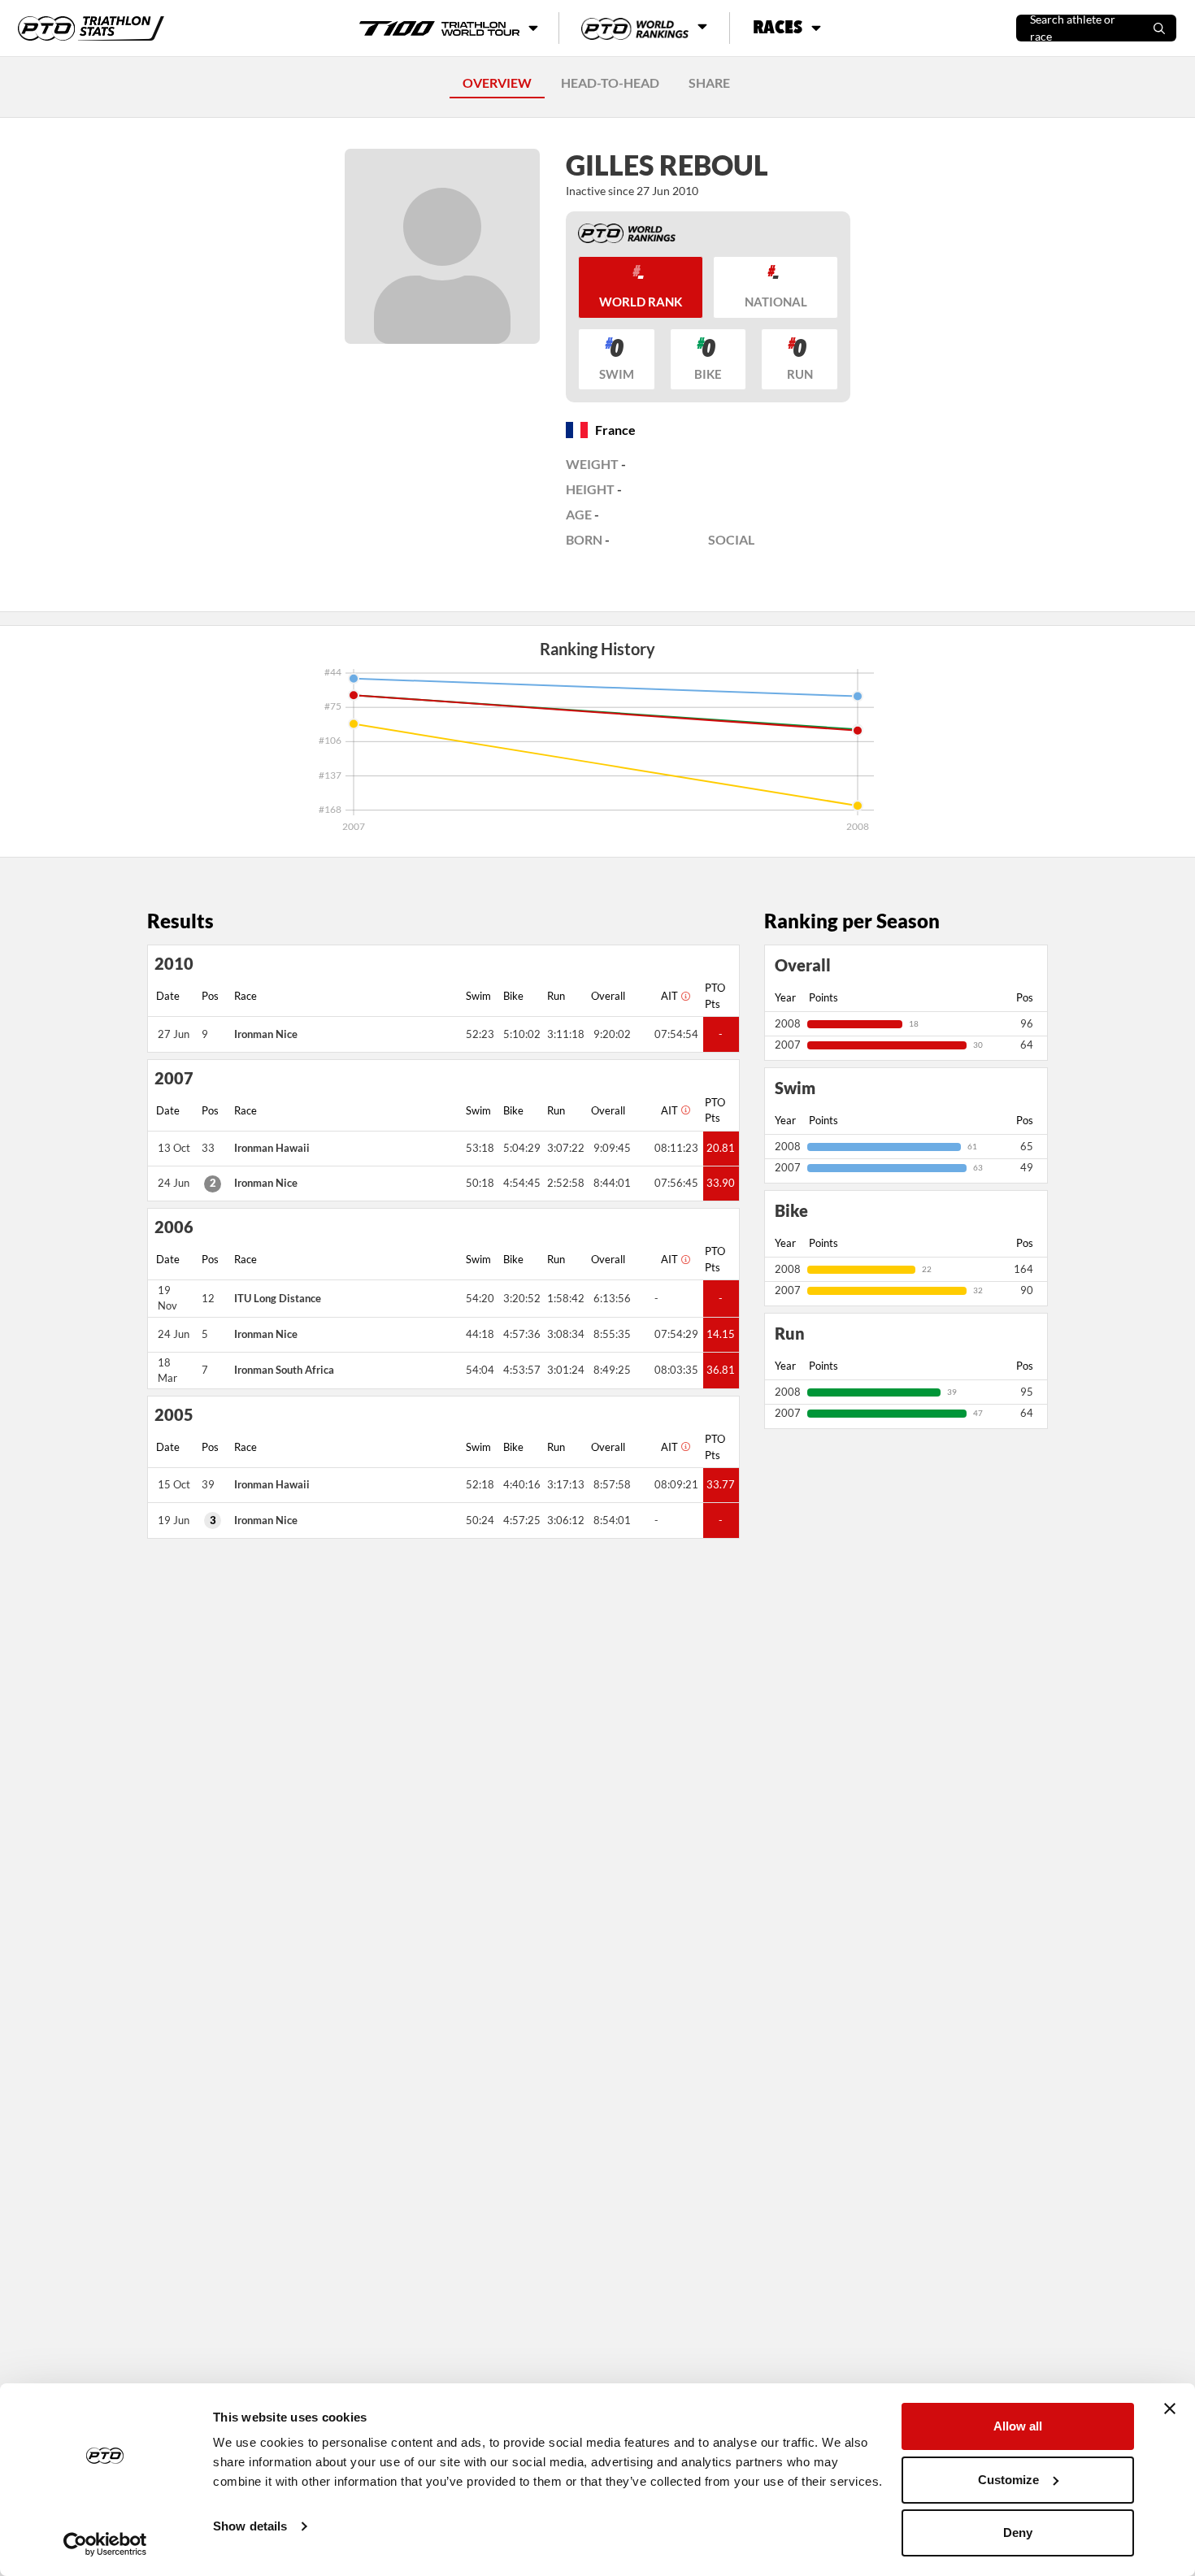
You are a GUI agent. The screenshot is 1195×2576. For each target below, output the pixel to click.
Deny (1018, 2533)
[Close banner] (1170, 2409)
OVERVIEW (497, 83)
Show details (250, 2526)
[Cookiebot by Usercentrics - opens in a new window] (105, 2544)
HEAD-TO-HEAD (610, 83)
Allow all (1018, 2426)
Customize (1008, 2480)
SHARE (709, 83)
